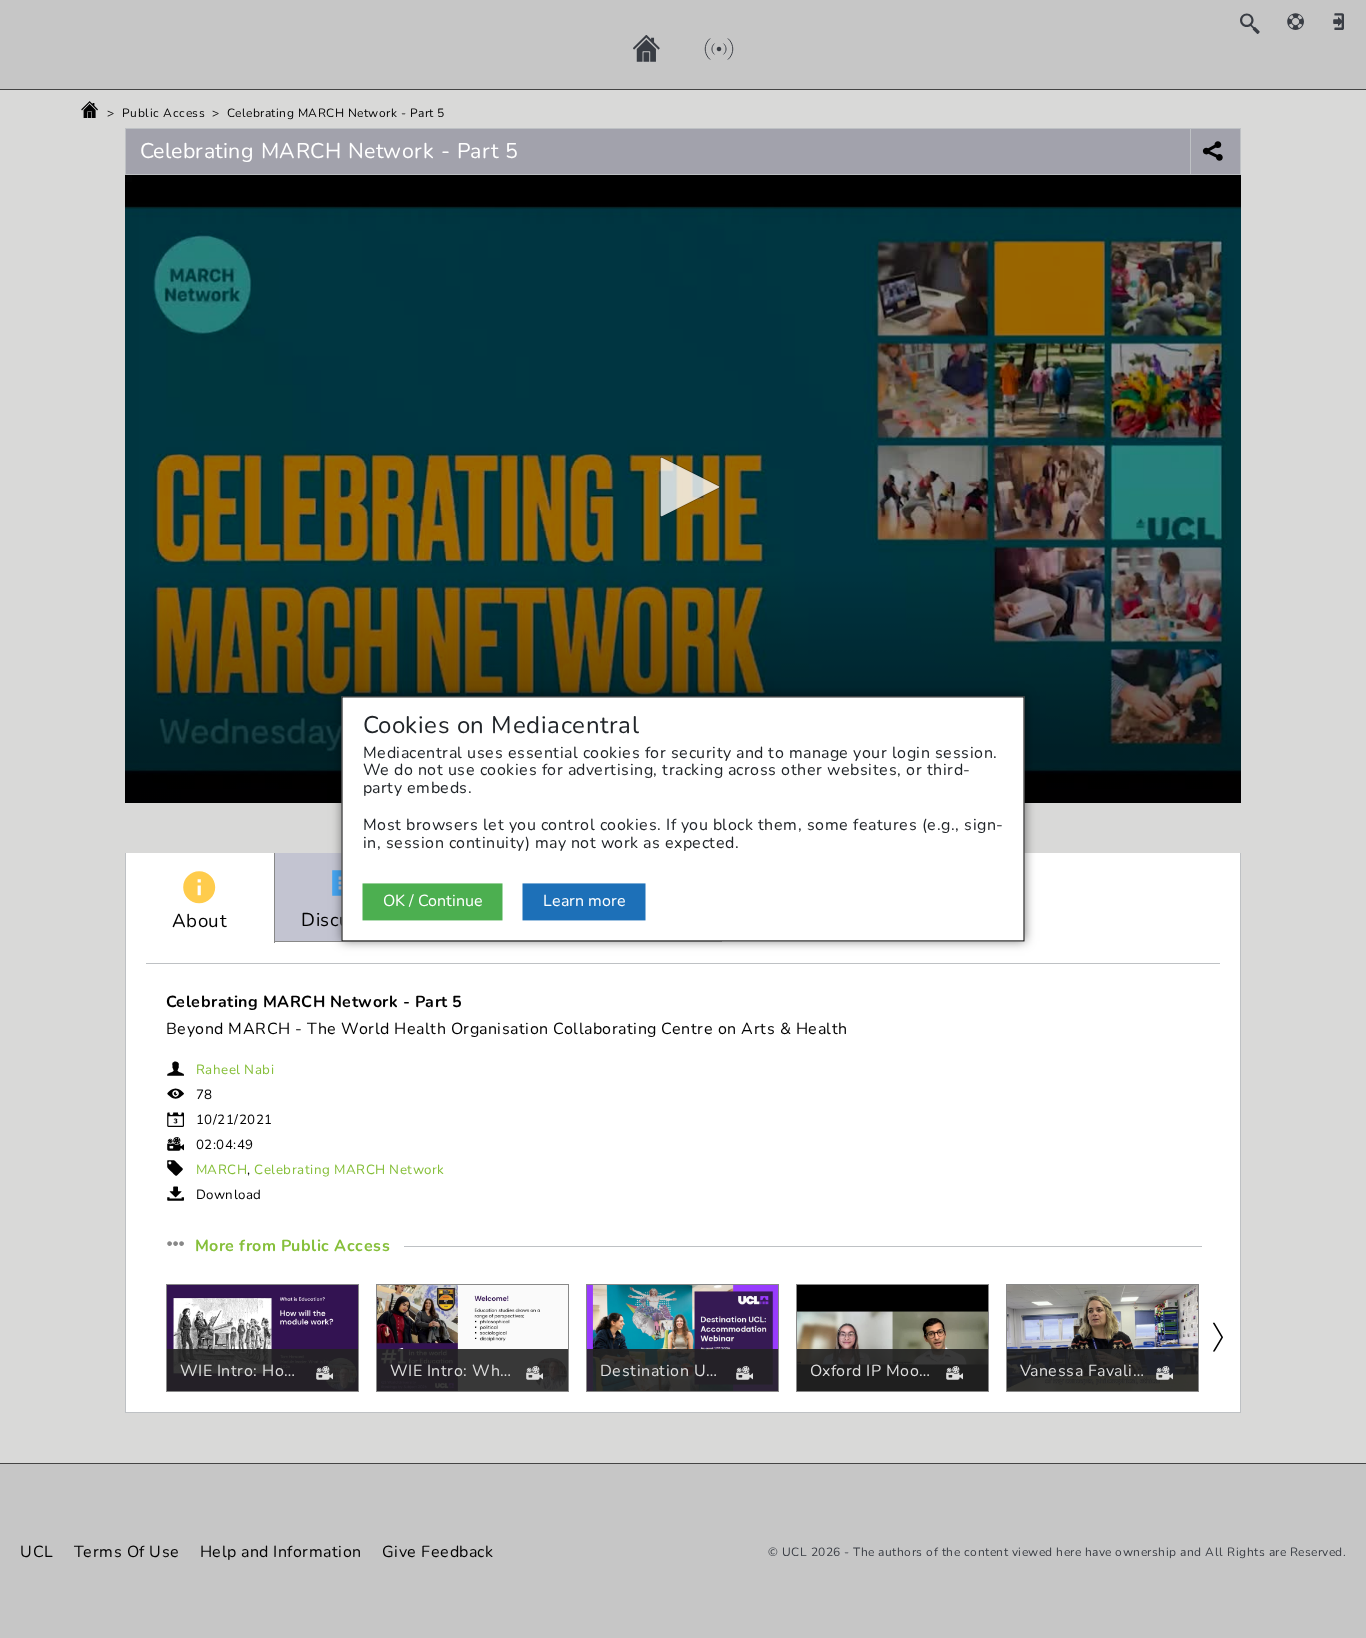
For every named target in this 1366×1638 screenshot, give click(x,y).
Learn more (584, 901)
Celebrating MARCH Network (349, 1170)
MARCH (222, 1170)
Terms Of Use (127, 1552)
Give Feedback (438, 1552)
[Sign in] (1346, 21)
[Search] (1259, 23)
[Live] (699, 48)
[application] (683, 489)
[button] (683, 487)
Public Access (164, 113)
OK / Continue (433, 901)
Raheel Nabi (235, 1070)
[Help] (1306, 21)
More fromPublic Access (293, 1247)
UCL (37, 1552)
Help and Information (281, 1552)
